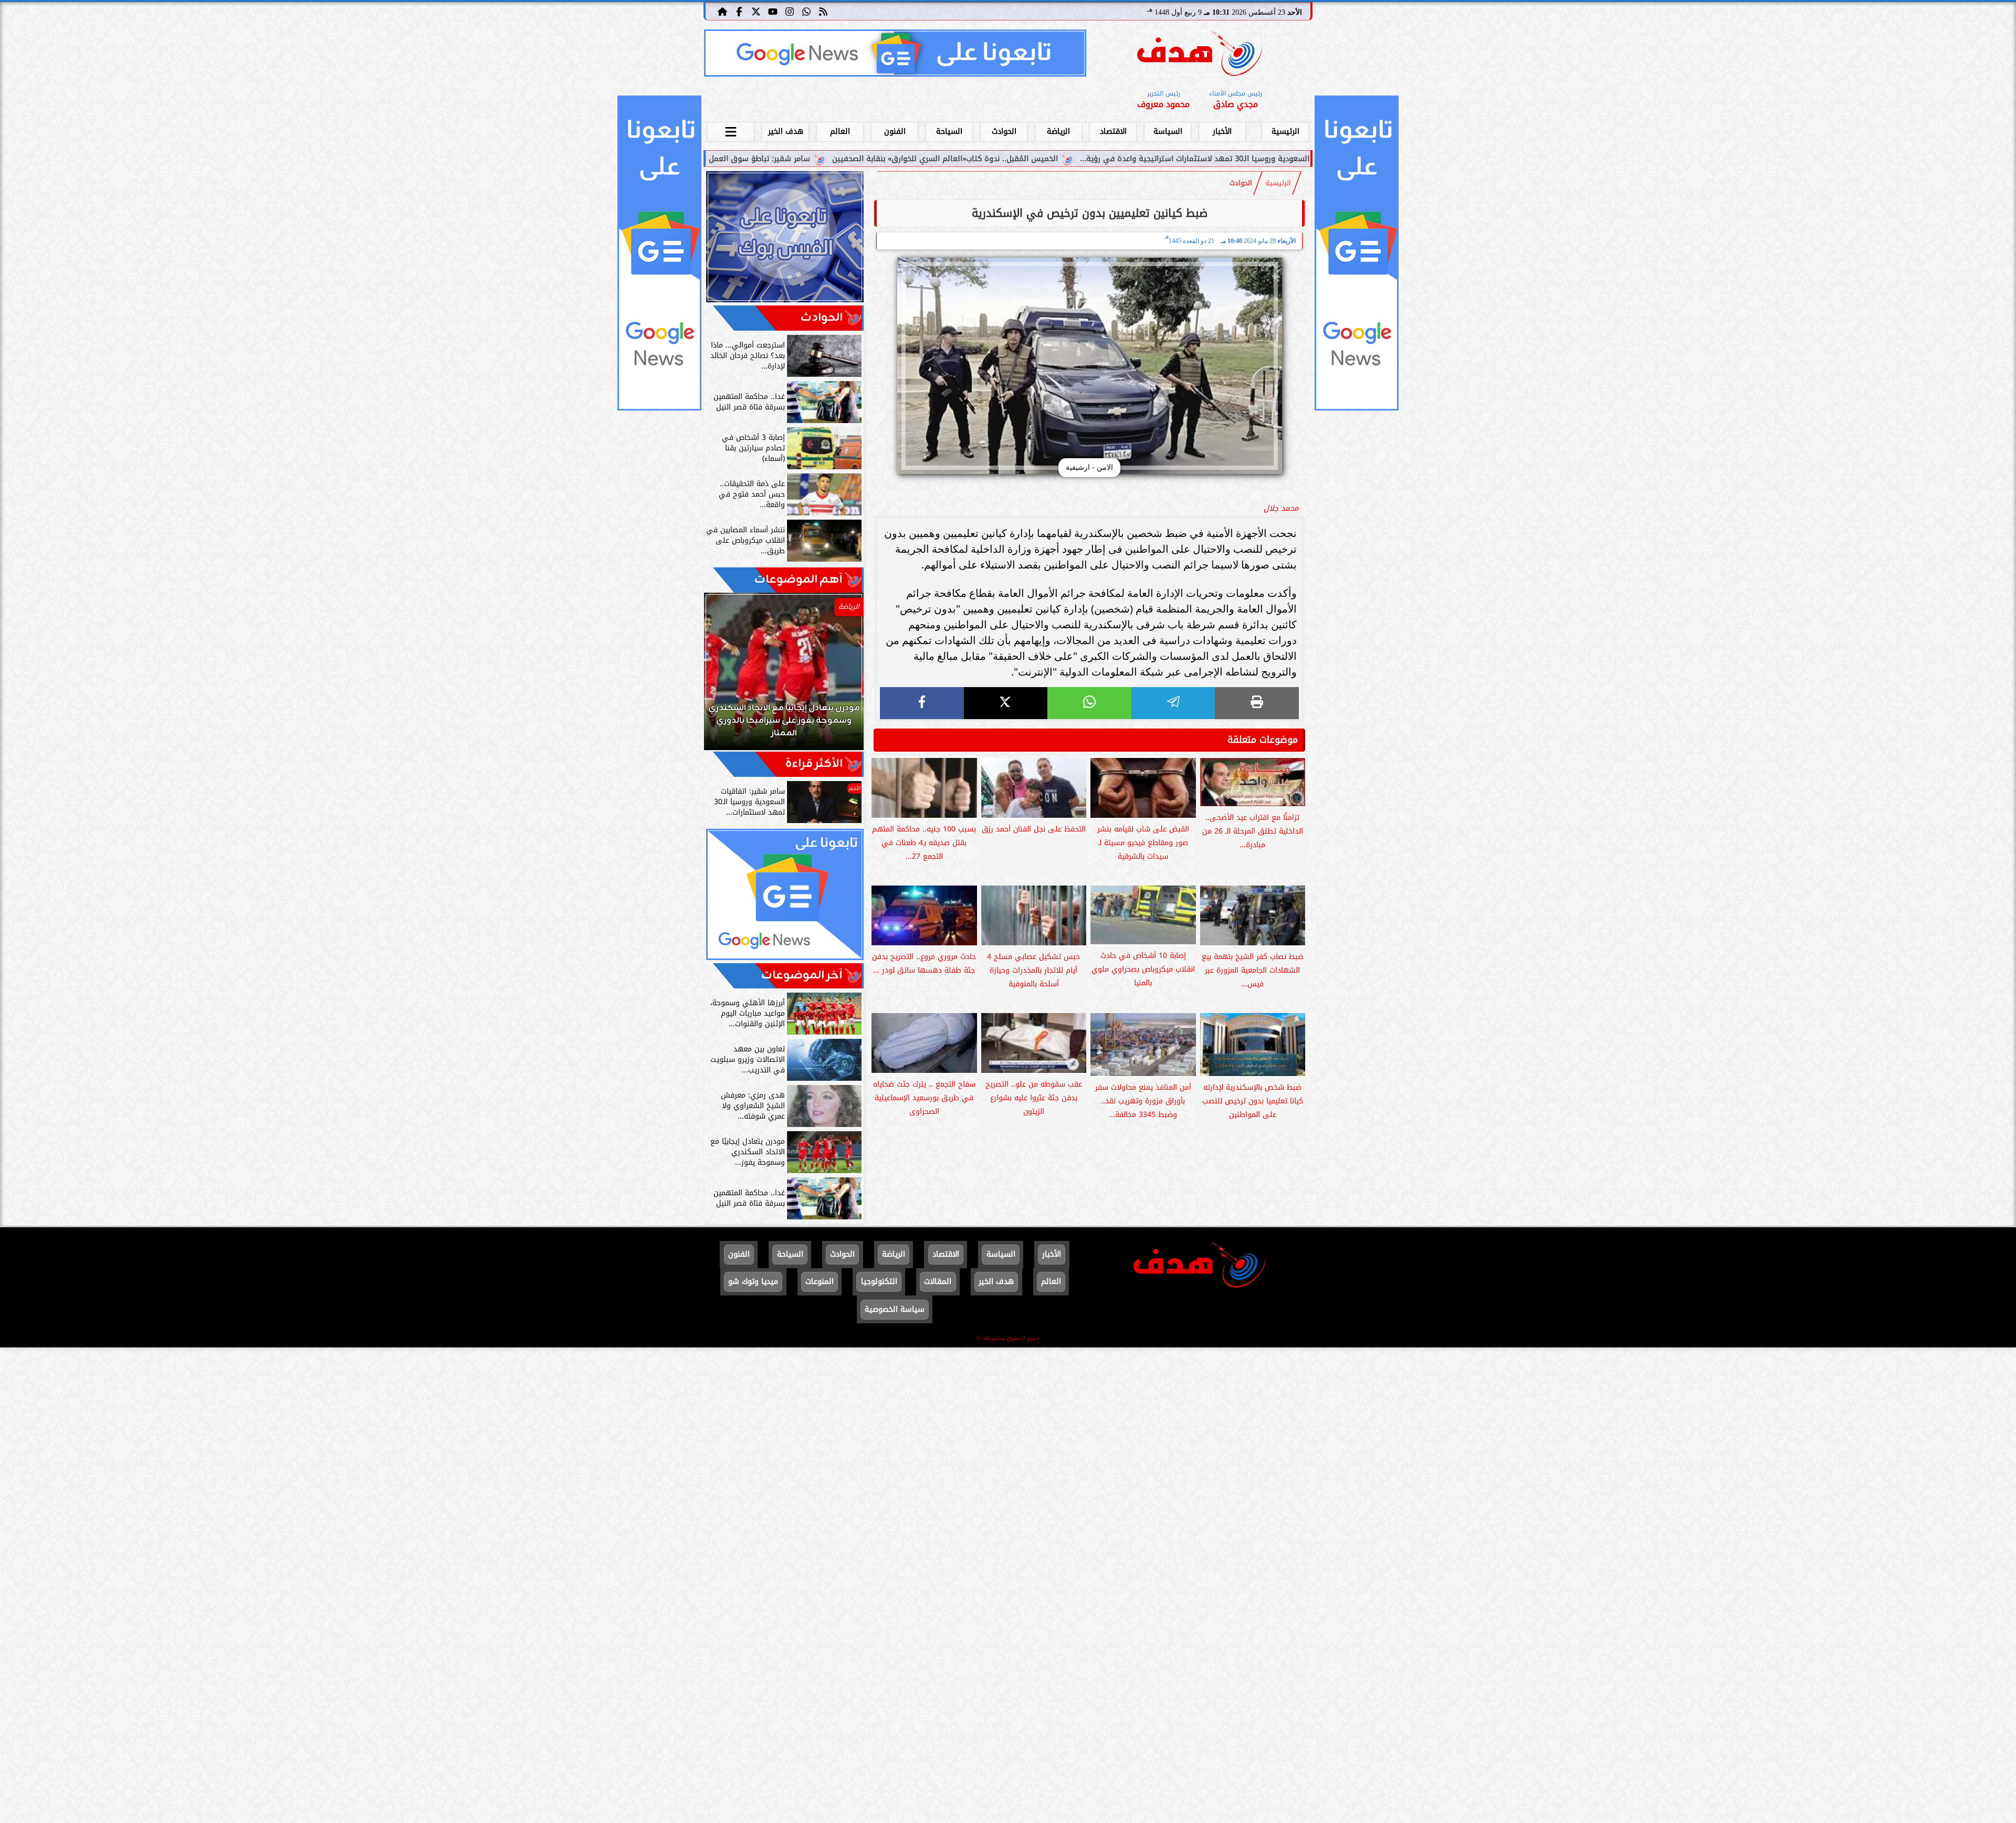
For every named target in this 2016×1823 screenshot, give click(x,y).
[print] (1257, 703)
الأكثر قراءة (814, 764)
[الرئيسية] (722, 11)
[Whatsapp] (806, 11)
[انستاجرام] (790, 11)
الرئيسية (1285, 131)
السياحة (949, 131)
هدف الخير (786, 131)
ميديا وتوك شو (753, 1282)
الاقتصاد (1113, 131)
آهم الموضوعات (799, 580)
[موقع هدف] (1200, 55)
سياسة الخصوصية (895, 1309)
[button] (726, 677)
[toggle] (731, 130)
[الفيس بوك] (739, 11)
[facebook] (922, 703)
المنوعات (820, 1282)
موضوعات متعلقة (1263, 740)
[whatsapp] (1089, 703)
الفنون (895, 131)
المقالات (938, 1282)
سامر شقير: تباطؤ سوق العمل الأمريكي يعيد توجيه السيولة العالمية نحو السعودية (844, 159)
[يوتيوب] (773, 11)
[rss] (823, 11)
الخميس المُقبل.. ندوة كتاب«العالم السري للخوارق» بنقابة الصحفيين (1117, 159)
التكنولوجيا (879, 1282)
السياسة (1168, 131)
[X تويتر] (756, 11)
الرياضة (1058, 131)
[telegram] (1173, 703)
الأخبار (1222, 131)
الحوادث (1004, 131)
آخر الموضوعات (802, 976)
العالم (840, 131)
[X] (1006, 703)
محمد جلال (1281, 508)
